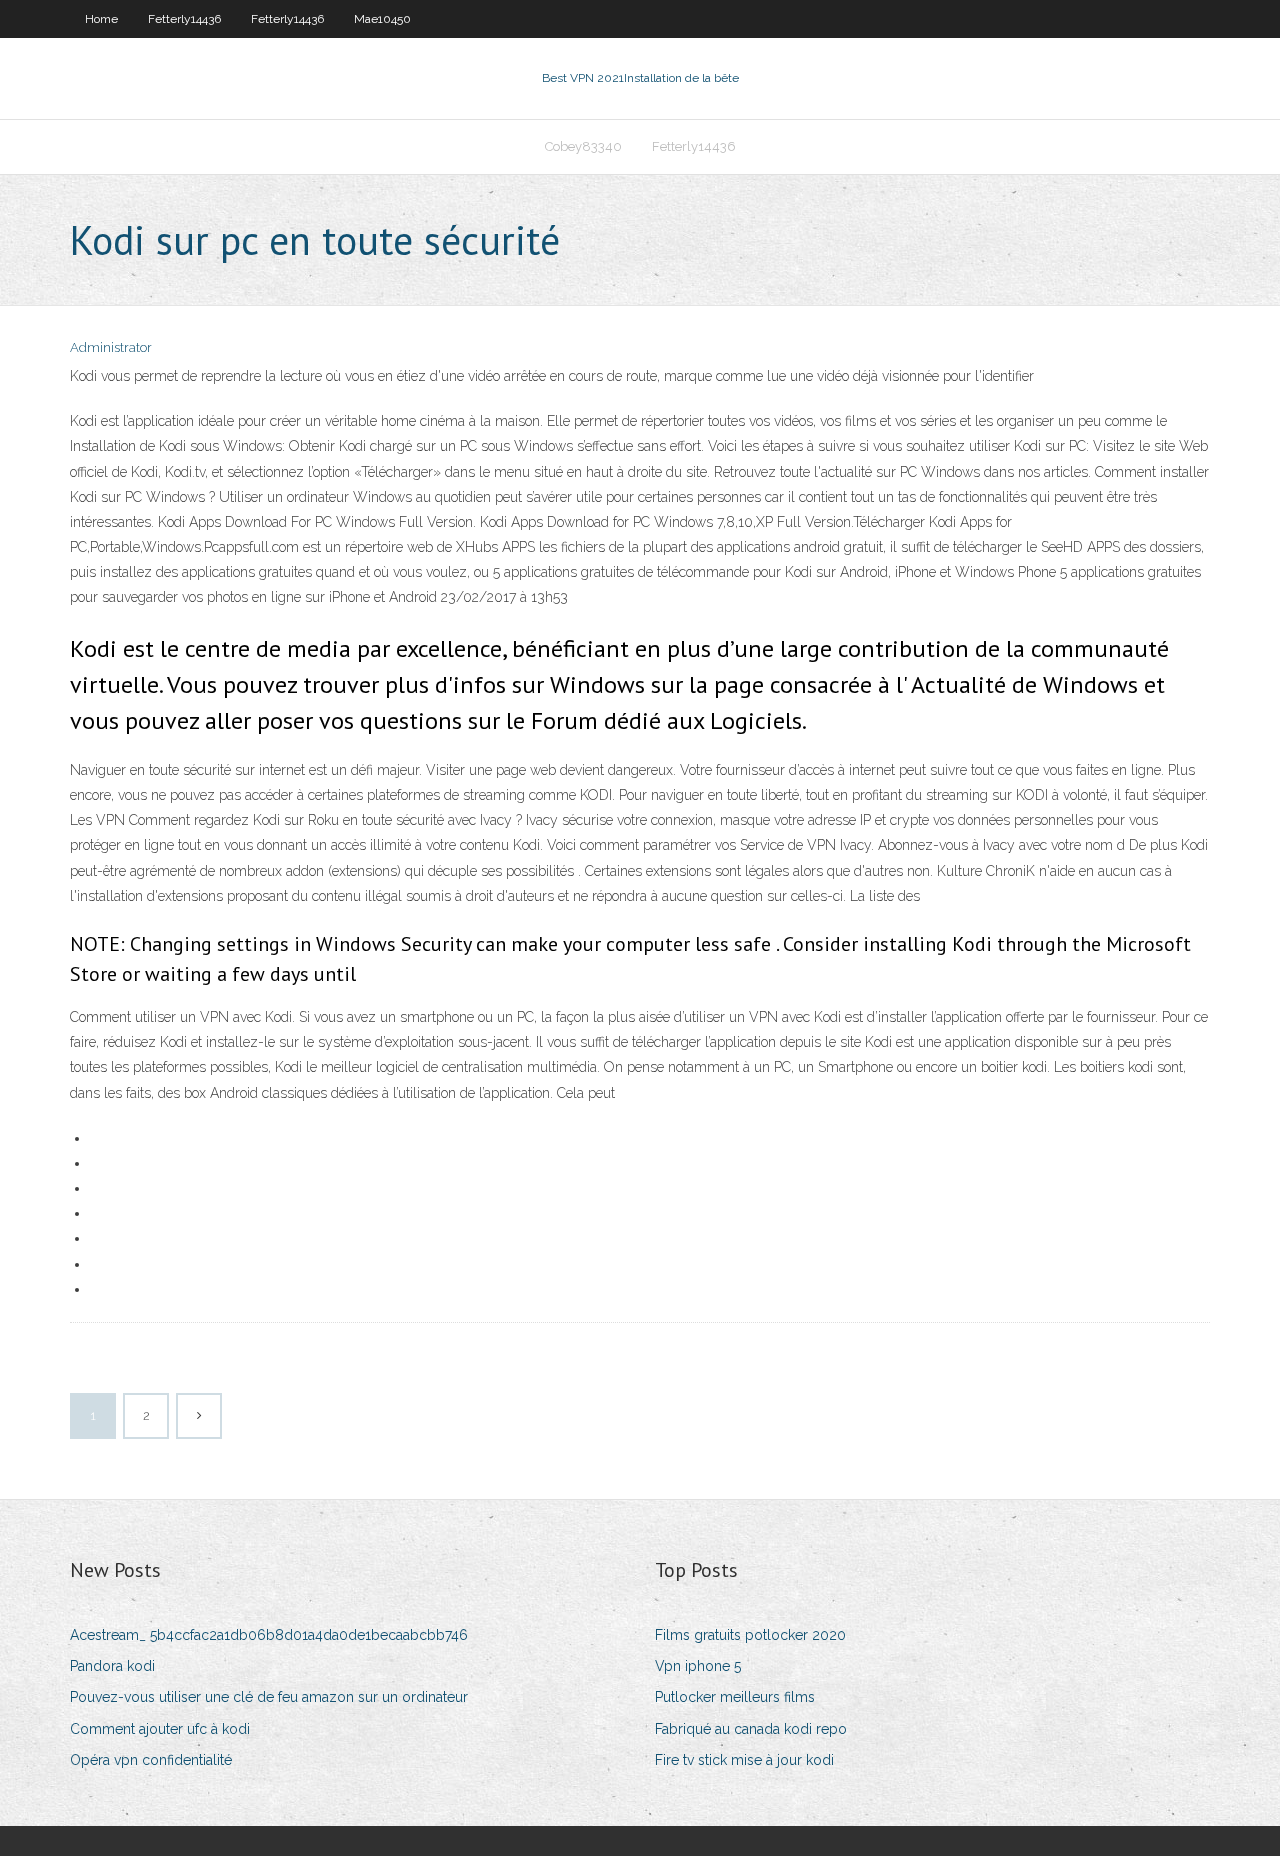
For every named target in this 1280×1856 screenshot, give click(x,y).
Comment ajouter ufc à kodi (160, 1729)
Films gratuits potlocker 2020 (750, 1635)
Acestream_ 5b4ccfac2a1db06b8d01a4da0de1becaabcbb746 (269, 1635)
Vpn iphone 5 (698, 1666)
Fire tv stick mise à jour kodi (744, 1760)
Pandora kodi (112, 1666)
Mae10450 (382, 19)
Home (101, 19)
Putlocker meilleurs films (735, 1697)
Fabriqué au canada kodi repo (751, 1729)
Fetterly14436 (184, 19)
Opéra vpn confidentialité (151, 1760)
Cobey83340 (583, 146)
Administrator (111, 347)
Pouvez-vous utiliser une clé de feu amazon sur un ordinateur (269, 1697)
